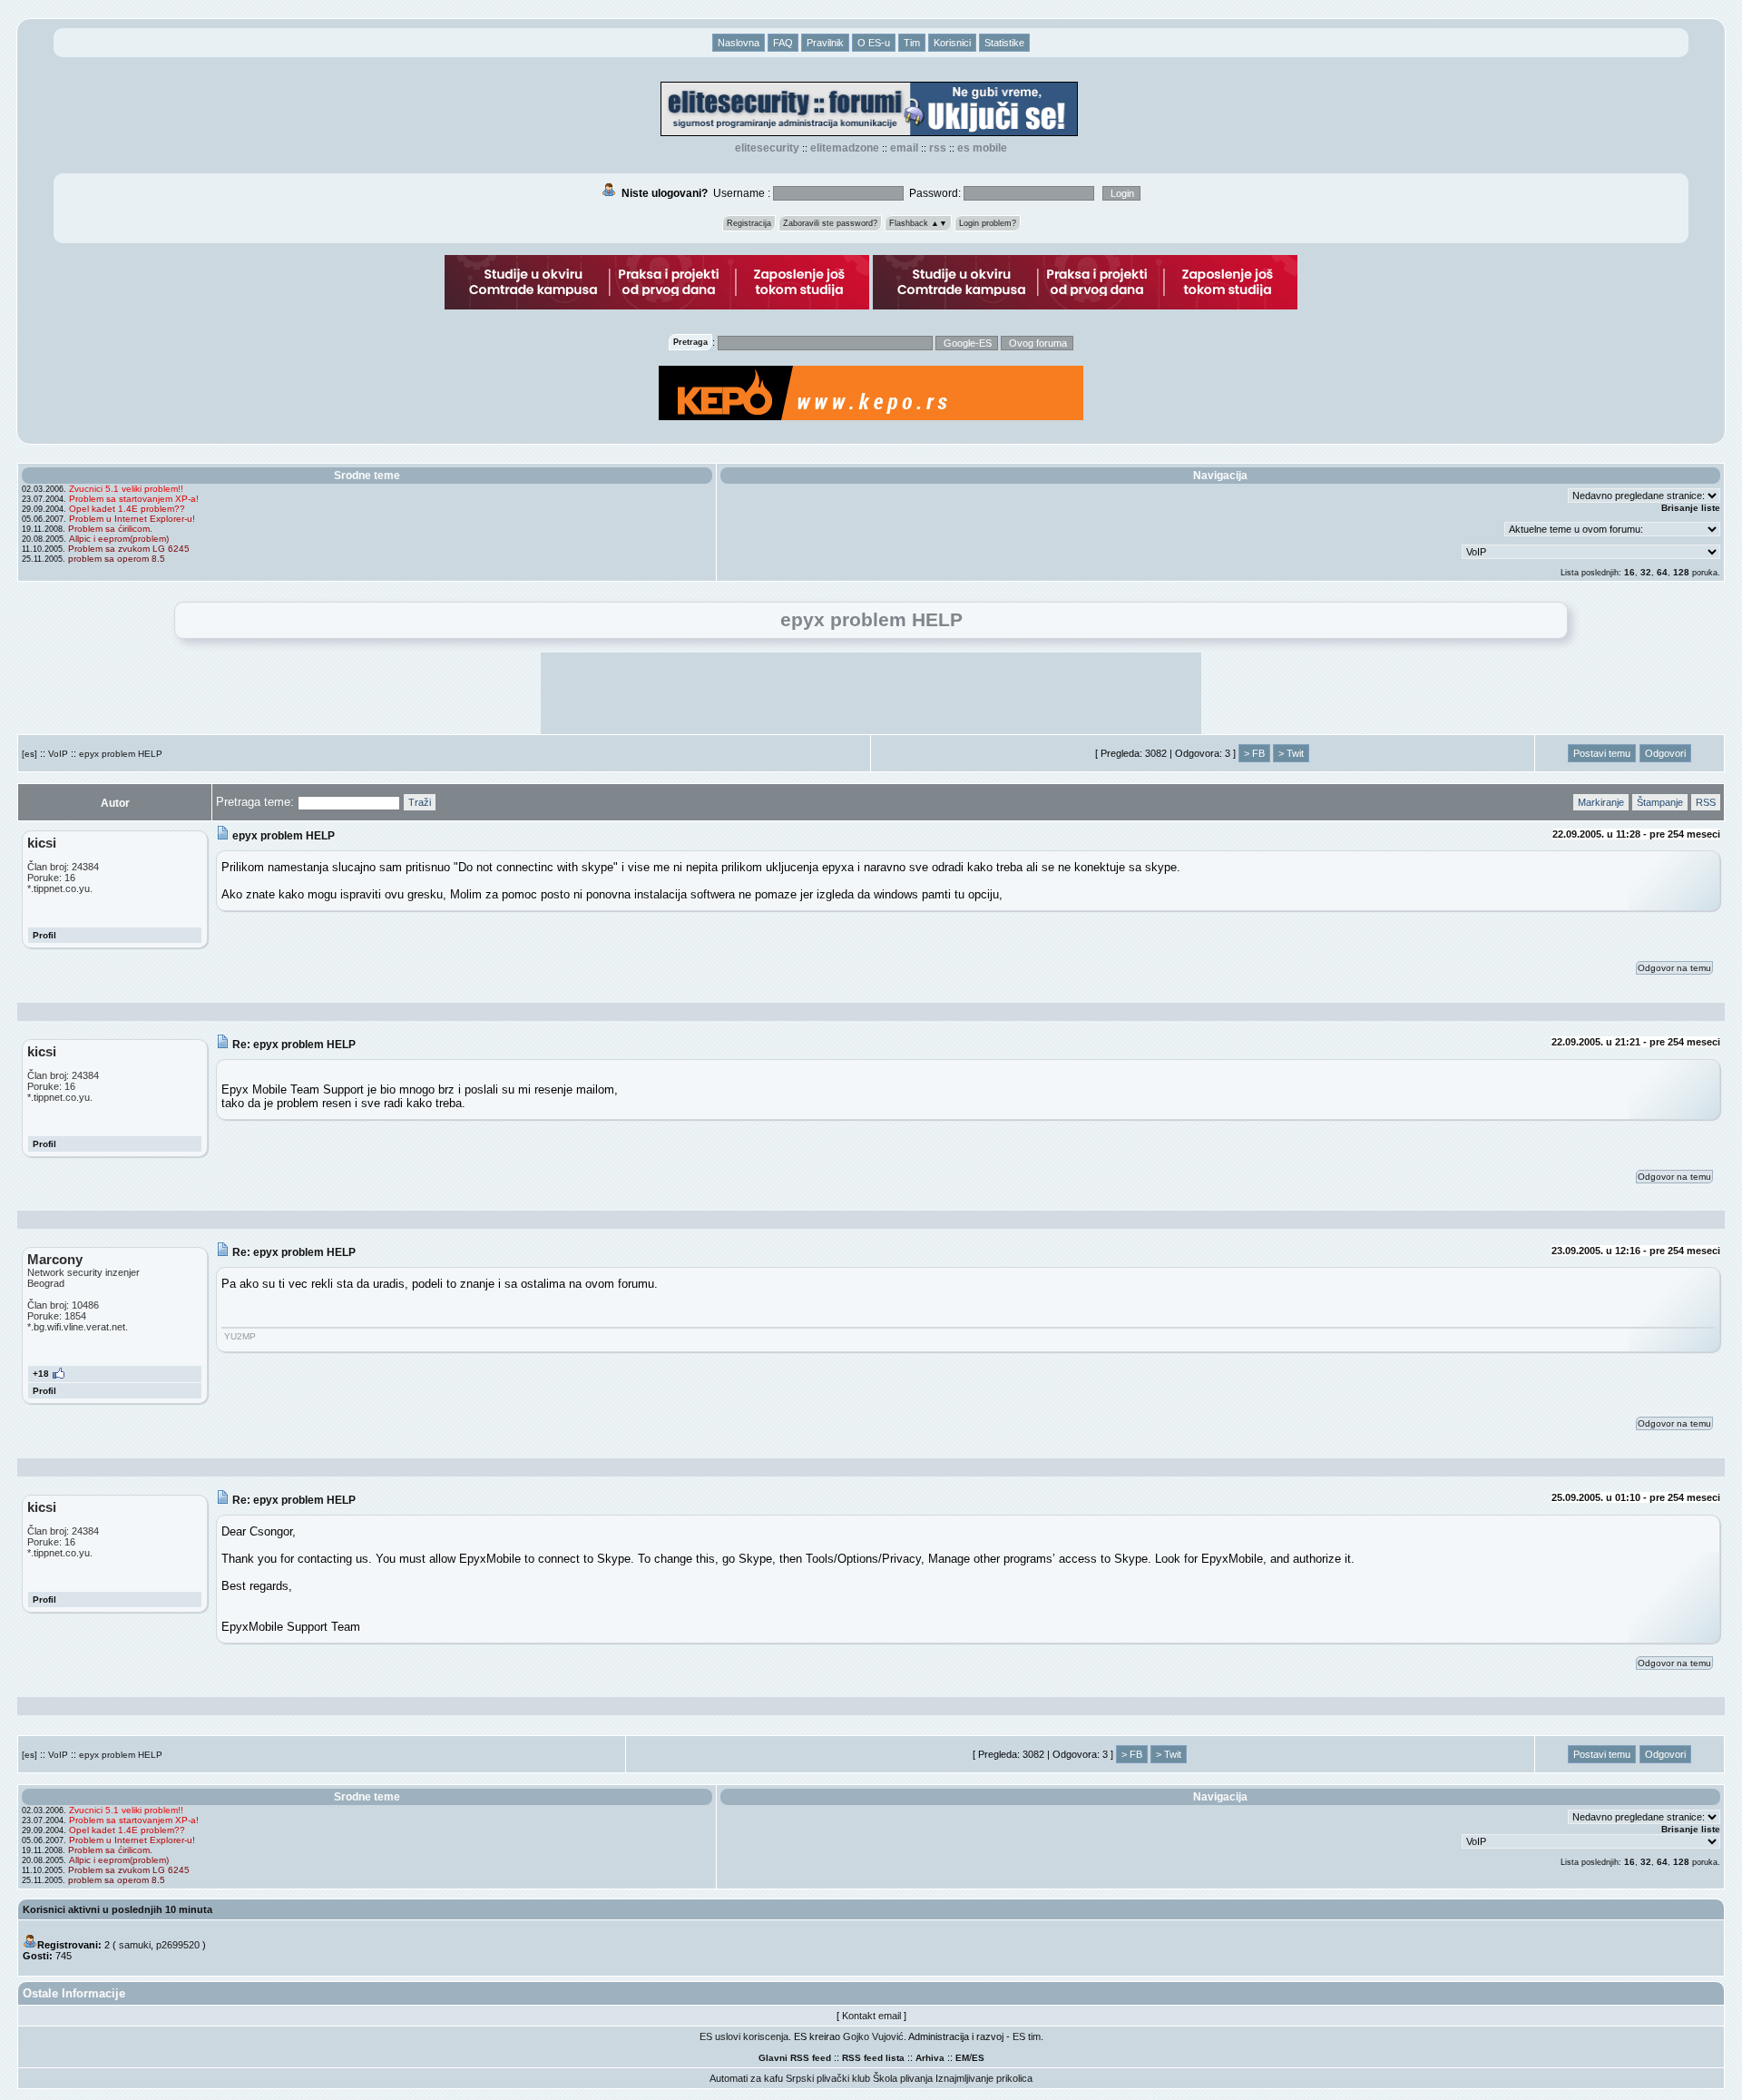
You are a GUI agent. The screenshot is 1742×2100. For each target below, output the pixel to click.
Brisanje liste (1691, 508)
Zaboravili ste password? (830, 223)
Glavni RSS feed (795, 2058)
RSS (938, 148)
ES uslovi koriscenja (744, 2036)
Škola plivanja (903, 2078)
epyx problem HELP (121, 754)
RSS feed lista (873, 2058)
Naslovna (739, 43)
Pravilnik (825, 43)
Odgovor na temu (1674, 968)
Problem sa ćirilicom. (110, 529)
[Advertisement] (871, 693)
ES (978, 2058)
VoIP (58, 754)
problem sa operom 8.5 (117, 559)
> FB (1254, 753)
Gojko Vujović (873, 2036)
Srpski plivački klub (828, 2078)
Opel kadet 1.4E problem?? (127, 509)
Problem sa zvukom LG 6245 (129, 549)
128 (1681, 572)
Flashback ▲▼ (918, 223)
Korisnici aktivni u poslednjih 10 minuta (117, 1909)
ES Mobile (982, 148)
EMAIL (904, 148)
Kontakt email (871, 2016)
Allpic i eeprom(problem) (119, 539)
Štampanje (1660, 802)
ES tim (1027, 2036)
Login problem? (988, 223)
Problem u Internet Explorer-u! (132, 519)
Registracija (749, 223)
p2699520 (178, 1945)
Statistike (1004, 43)
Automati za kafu (746, 2078)
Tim (912, 43)
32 (1646, 572)
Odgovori (1665, 753)
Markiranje (1601, 802)
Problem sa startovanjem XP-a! (134, 499)
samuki (135, 1945)
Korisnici (952, 43)
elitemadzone (845, 148)
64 (1662, 572)
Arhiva (930, 2058)
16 (1629, 572)
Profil (44, 935)
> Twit (1291, 753)
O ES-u (874, 43)
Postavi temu (1602, 753)
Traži (420, 802)
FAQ (783, 43)
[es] (29, 754)
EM (962, 2058)
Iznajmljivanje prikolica (984, 2078)
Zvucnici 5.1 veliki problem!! (126, 489)
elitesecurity (767, 148)
